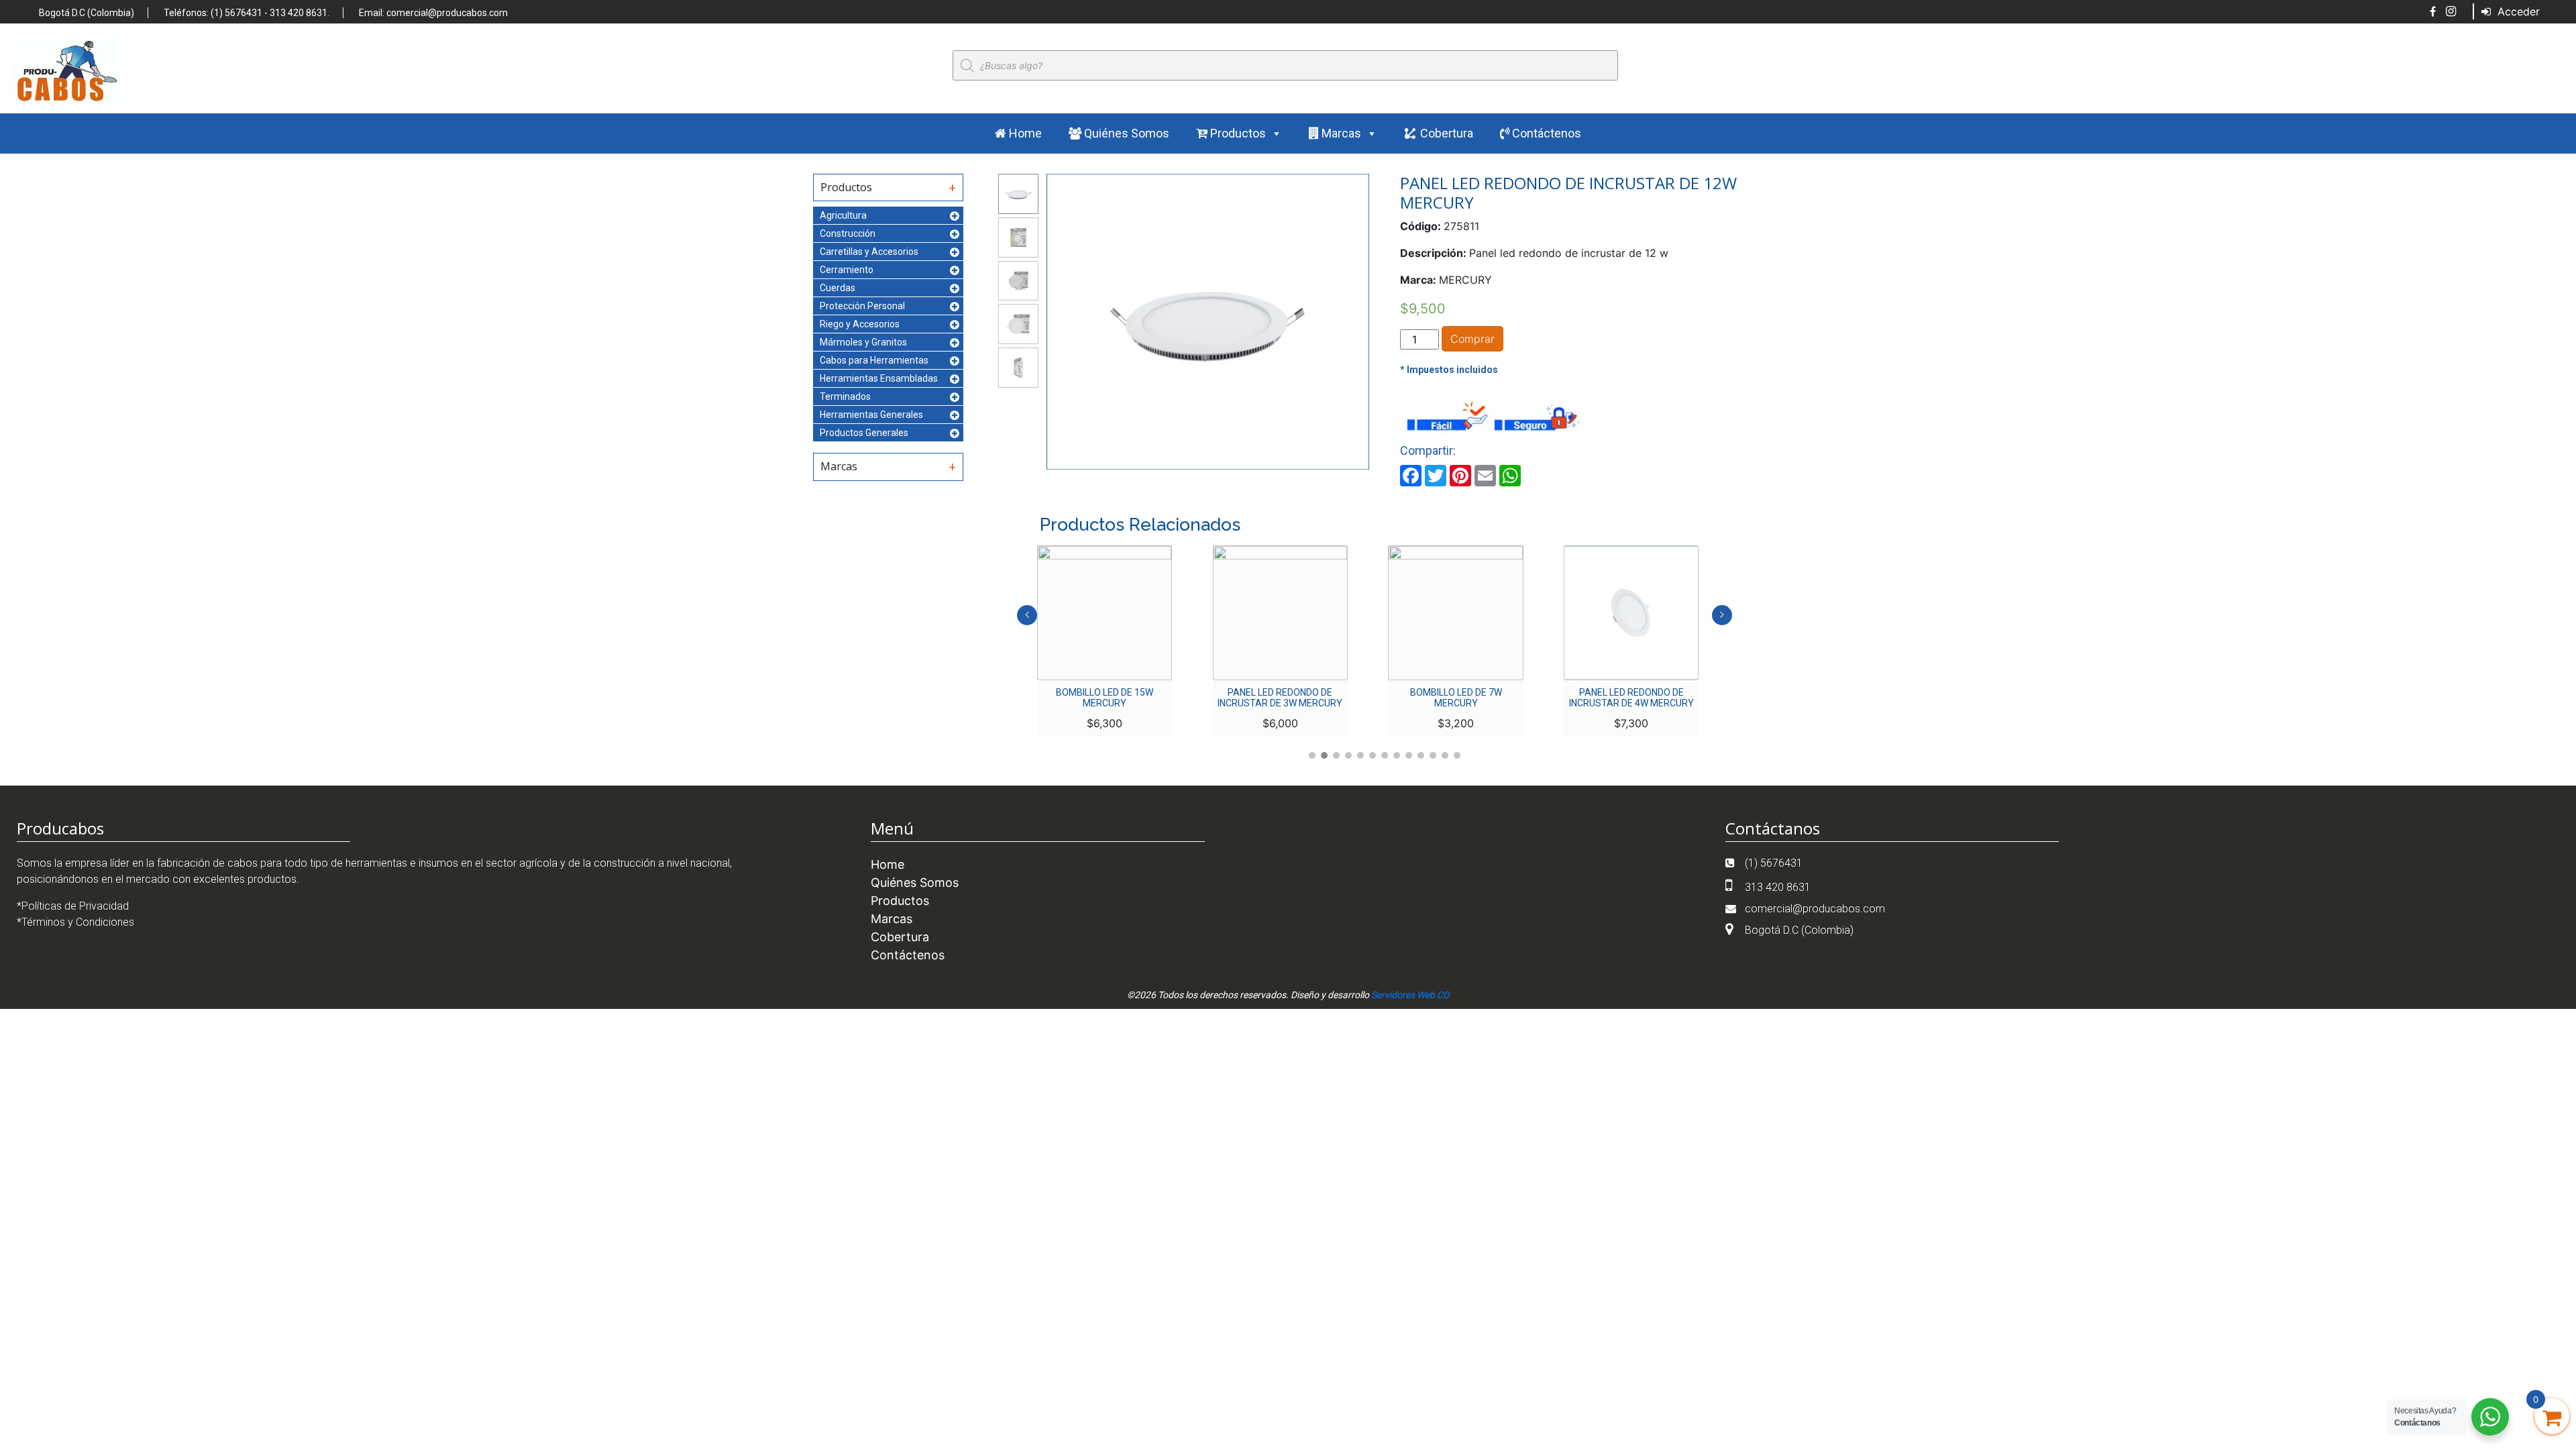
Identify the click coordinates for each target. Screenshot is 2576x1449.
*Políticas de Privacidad (73, 906)
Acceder (2517, 11)
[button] (1312, 755)
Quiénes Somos (1125, 133)
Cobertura (1447, 133)
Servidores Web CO (1410, 995)
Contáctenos (1545, 133)
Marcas (1340, 133)
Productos (1237, 133)
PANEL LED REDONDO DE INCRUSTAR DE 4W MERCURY (1631, 698)
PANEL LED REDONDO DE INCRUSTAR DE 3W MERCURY (1280, 698)
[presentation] (1027, 615)
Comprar (1472, 339)
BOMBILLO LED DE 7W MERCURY (1456, 698)
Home (1024, 133)
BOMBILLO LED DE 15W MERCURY (1105, 698)
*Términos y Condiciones (75, 922)
